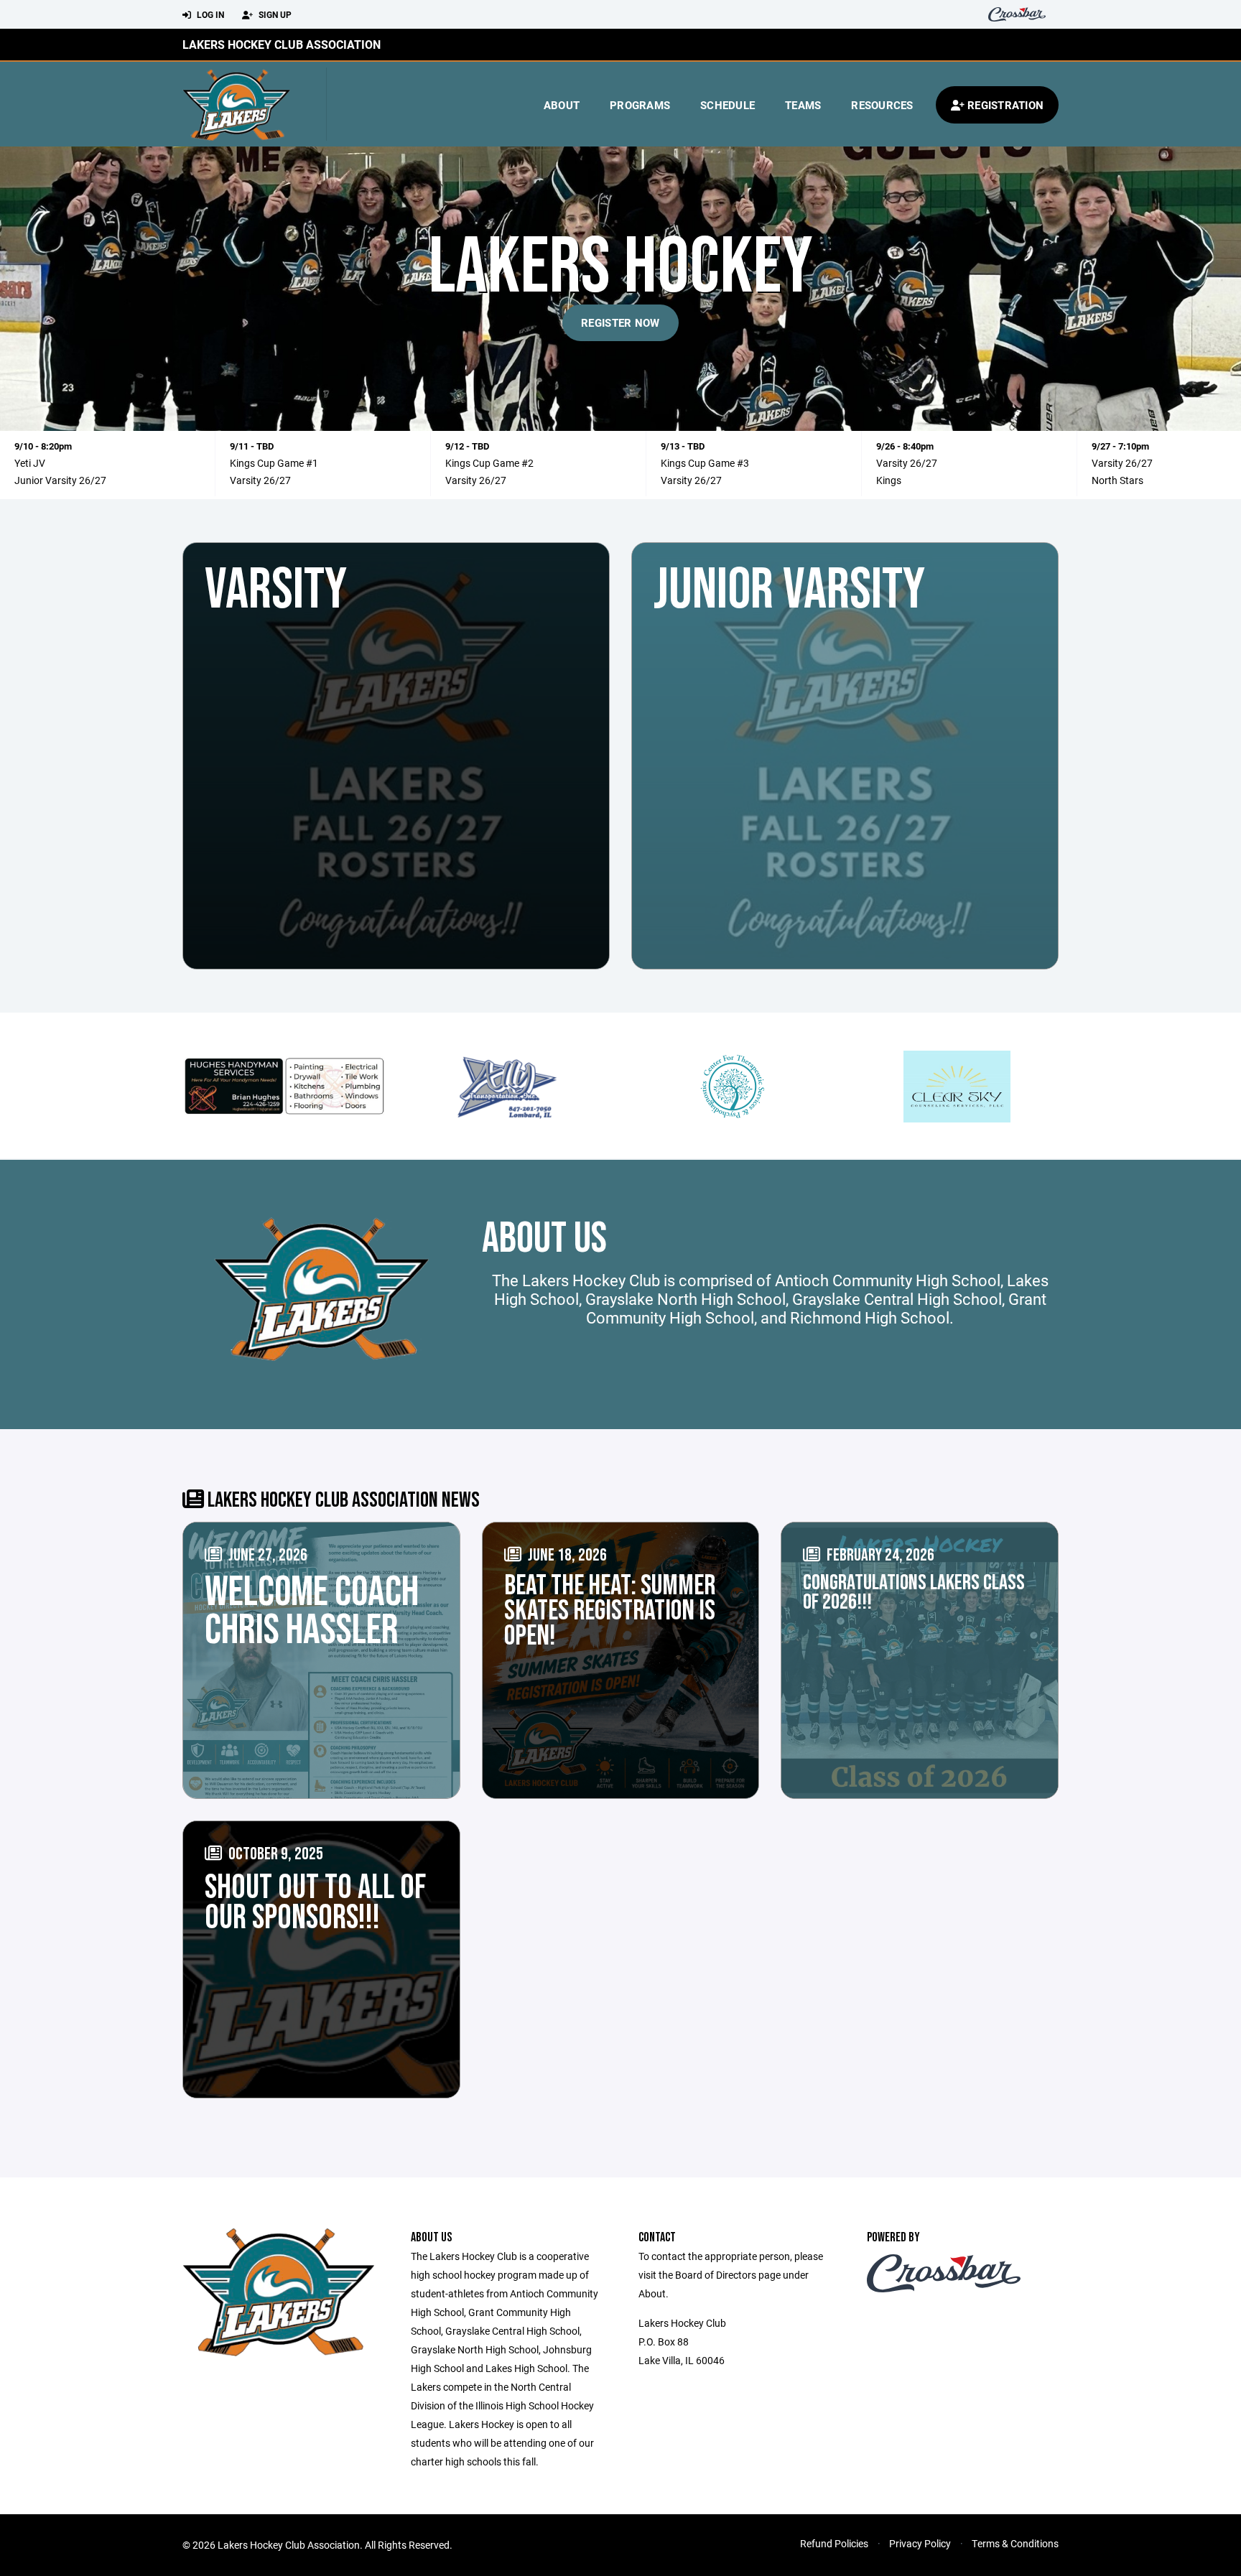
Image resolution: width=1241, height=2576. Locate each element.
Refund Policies (834, 2543)
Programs (640, 105)
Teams (803, 105)
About (562, 105)
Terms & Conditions (1015, 2543)
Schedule (728, 105)
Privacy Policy (920, 2543)
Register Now (620, 322)
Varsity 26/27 (260, 480)
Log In (209, 14)
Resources (882, 105)
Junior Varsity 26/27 (60, 480)
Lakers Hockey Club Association (282, 44)
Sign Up (274, 14)
